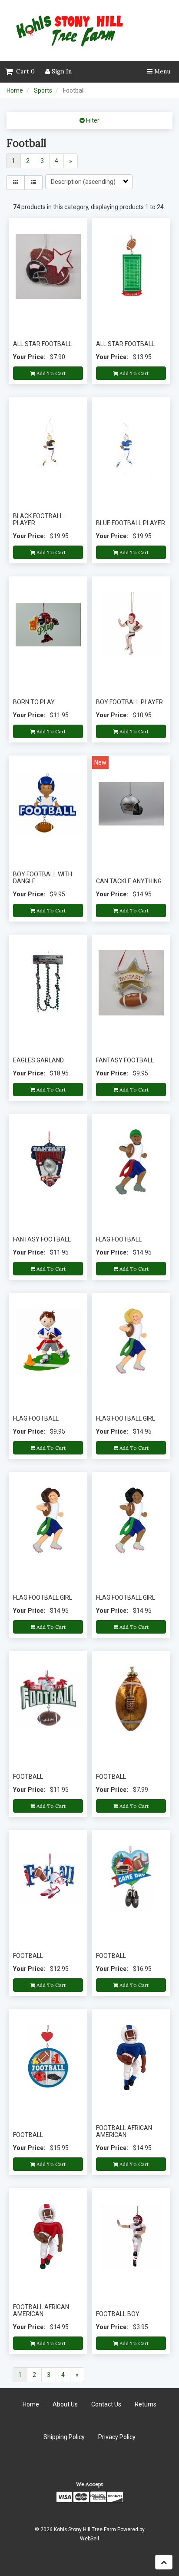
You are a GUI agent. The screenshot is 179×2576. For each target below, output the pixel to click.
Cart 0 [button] (24, 71)
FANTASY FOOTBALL (125, 1060)
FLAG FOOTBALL (119, 1239)
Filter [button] (92, 120)
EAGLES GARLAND (38, 1060)
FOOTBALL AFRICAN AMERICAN (124, 2131)
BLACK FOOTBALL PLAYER (38, 519)
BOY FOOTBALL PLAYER (129, 702)
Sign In (61, 71)
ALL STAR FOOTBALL (42, 344)
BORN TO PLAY (34, 702)
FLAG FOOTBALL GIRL (126, 1418)
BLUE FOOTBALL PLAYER (131, 523)
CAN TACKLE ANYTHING (129, 881)
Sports (43, 90)
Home (15, 90)
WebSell (89, 2539)
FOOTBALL (28, 1777)
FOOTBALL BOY (118, 2314)
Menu (161, 71)
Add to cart (50, 373)
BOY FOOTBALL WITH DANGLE (43, 877)
